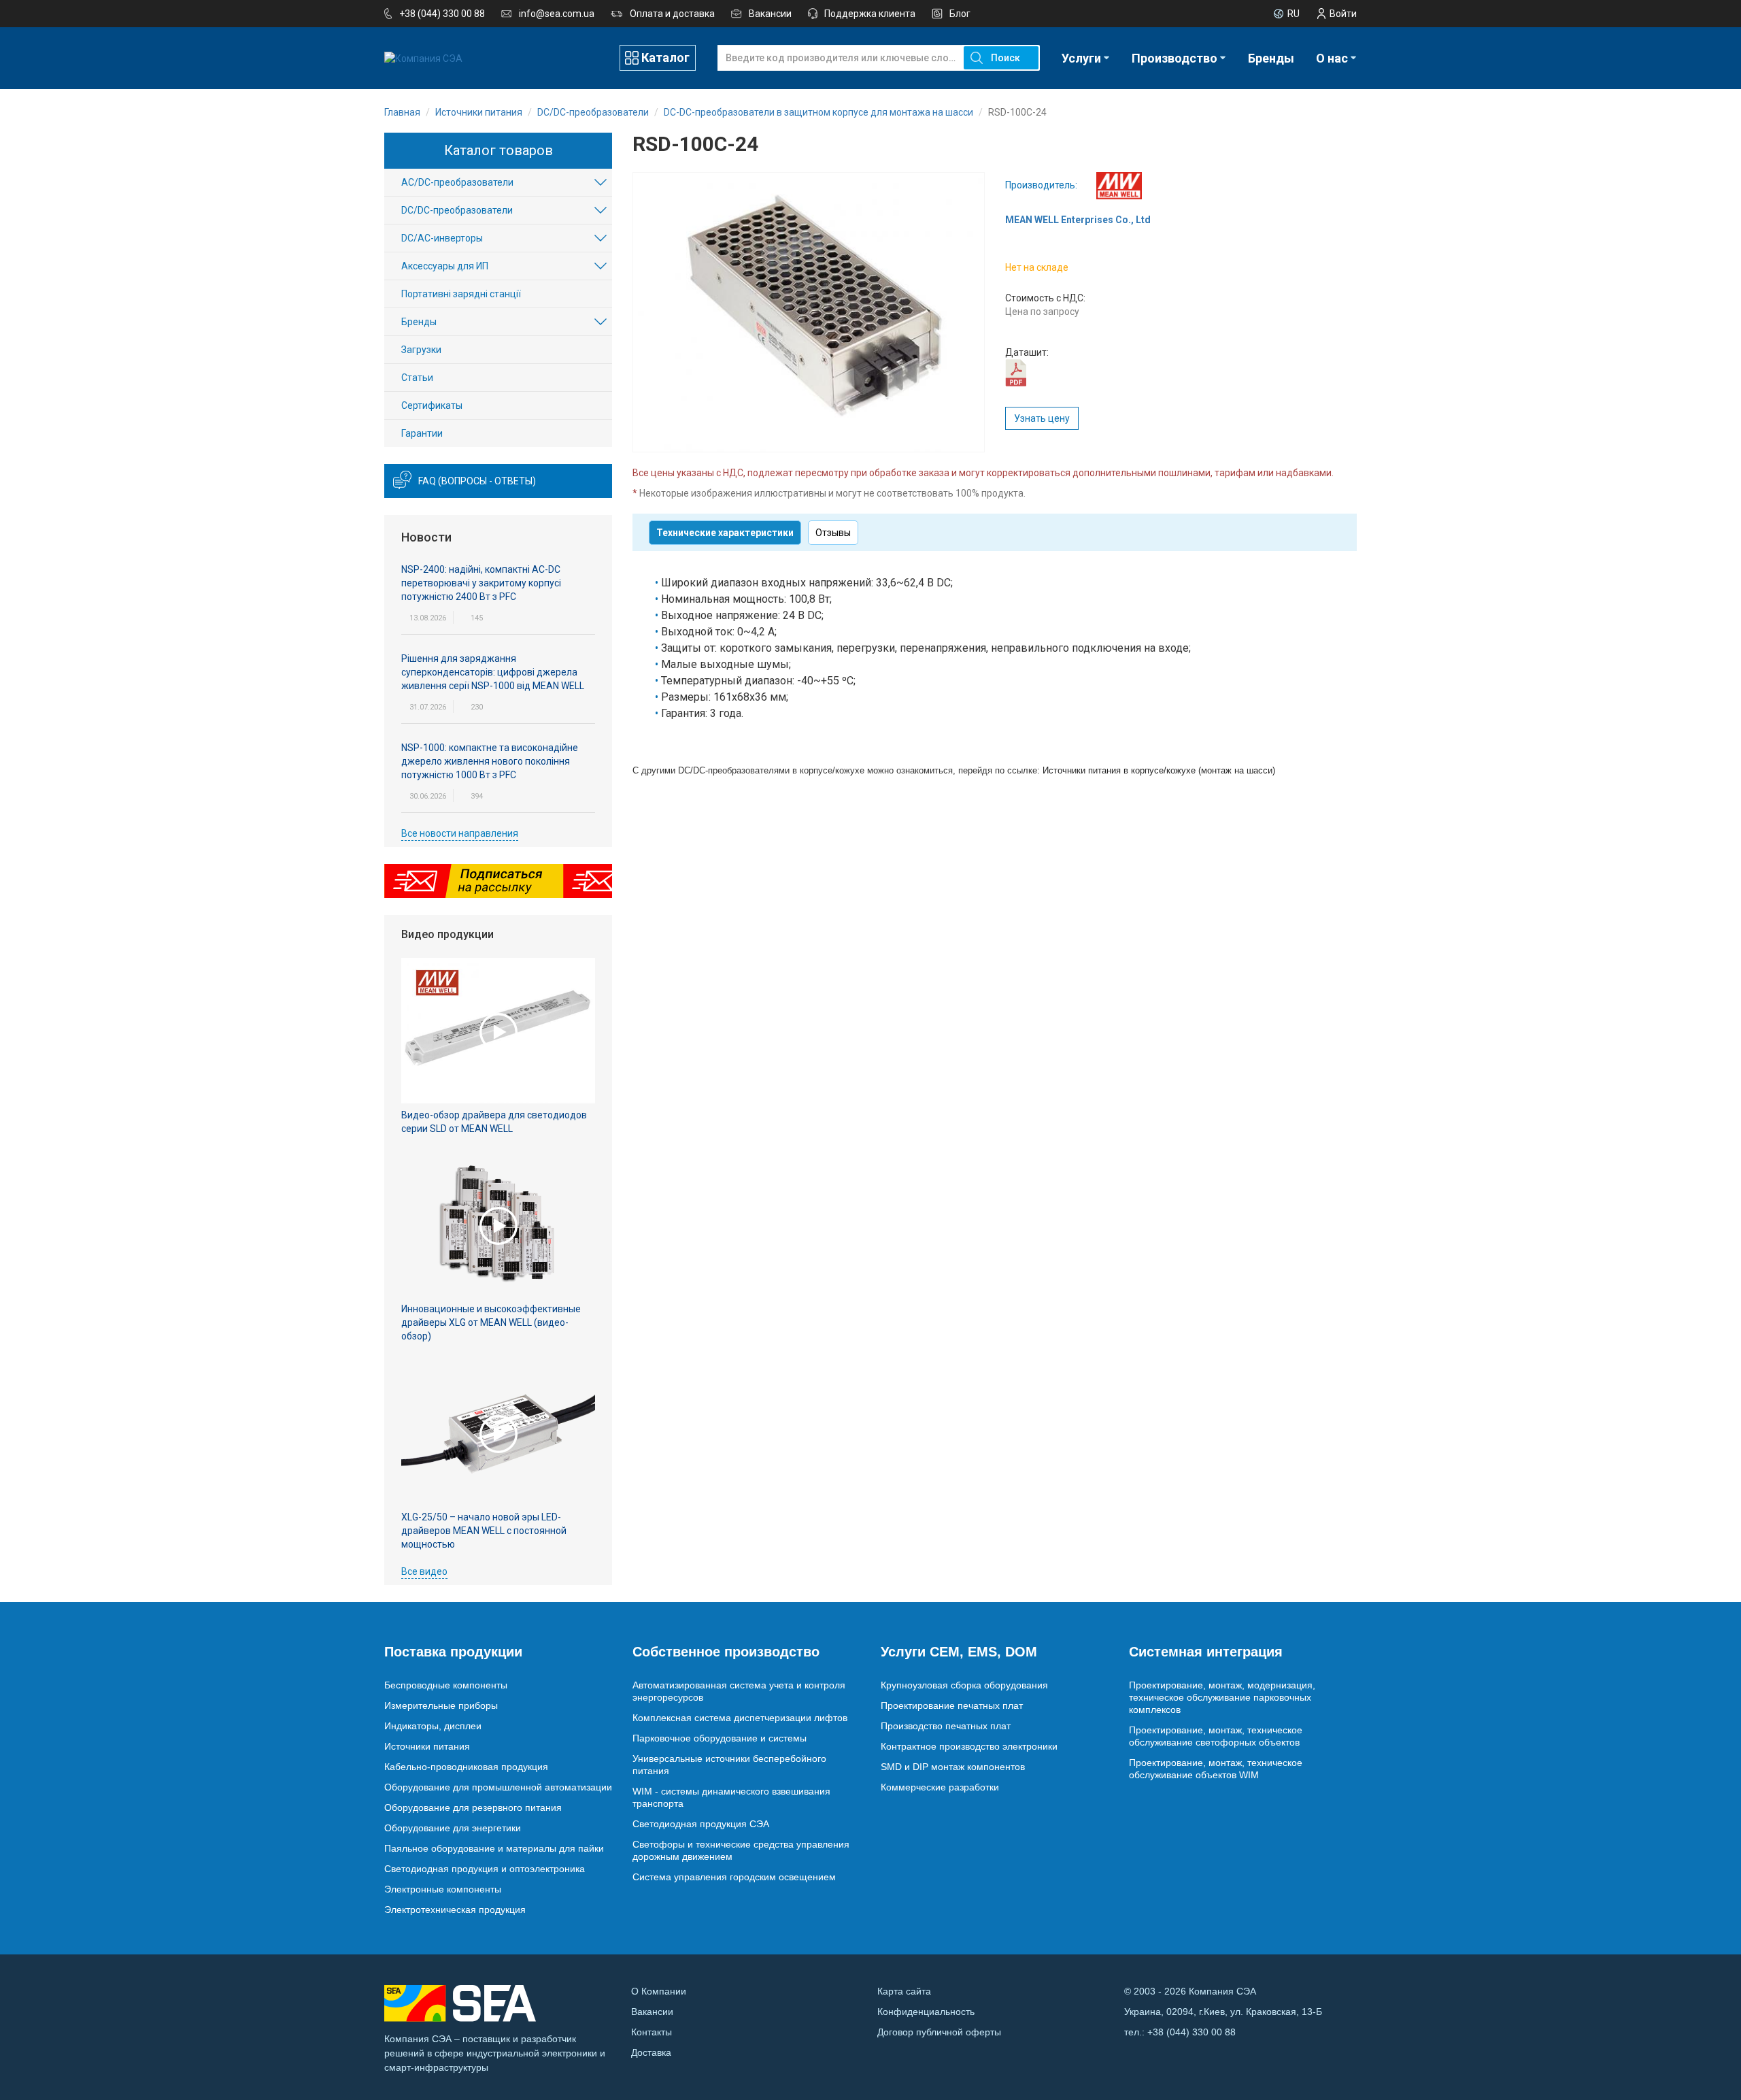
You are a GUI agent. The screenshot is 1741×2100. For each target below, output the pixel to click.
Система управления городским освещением (734, 1877)
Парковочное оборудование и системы (720, 1738)
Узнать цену (1042, 418)
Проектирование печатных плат (952, 1705)
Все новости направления (460, 833)
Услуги (1081, 58)
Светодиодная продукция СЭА (701, 1824)
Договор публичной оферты (939, 2032)
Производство (1174, 58)
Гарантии (422, 433)
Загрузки (421, 350)
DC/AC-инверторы (442, 238)
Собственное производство (726, 1652)
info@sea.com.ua (557, 14)
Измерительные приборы (441, 1705)
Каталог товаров (498, 150)
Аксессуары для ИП (445, 266)
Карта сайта (904, 1991)
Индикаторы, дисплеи (433, 1726)
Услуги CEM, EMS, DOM (959, 1652)
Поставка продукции (453, 1652)
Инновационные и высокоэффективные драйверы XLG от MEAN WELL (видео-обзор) (491, 1322)
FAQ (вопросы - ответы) (477, 481)
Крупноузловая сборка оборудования (964, 1685)
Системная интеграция (1206, 1652)
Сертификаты (432, 405)
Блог (960, 14)
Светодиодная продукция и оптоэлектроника (485, 1869)
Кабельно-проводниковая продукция (466, 1767)
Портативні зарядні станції (461, 294)
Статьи (417, 378)
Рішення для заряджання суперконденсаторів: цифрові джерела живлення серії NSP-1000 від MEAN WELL (493, 672)
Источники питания (427, 1746)
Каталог (665, 57)
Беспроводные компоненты (446, 1685)
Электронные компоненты (443, 1889)
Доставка (651, 2052)
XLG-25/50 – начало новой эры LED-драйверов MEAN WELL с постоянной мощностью (484, 1531)
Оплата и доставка (672, 14)
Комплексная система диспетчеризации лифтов (740, 1718)
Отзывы (833, 533)
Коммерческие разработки (940, 1787)
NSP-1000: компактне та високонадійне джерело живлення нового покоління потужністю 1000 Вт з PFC (490, 761)
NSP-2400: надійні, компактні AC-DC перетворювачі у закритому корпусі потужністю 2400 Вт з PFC (481, 583)
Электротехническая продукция (455, 1910)
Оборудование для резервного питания (473, 1807)
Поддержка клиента (870, 14)
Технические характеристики (725, 533)
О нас (1332, 58)
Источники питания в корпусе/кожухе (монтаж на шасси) (1159, 770)
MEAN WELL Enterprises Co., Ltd (1078, 220)
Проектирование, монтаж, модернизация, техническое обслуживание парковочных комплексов (1222, 1697)
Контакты (652, 2032)
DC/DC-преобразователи (457, 210)
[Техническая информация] (1016, 372)
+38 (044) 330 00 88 (442, 14)
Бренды (1271, 58)
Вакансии (770, 14)
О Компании (659, 1991)
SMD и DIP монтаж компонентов (953, 1767)
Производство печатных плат (946, 1726)
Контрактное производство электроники (969, 1746)
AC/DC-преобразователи (457, 182)
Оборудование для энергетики (453, 1828)
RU (1294, 14)
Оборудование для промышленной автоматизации (498, 1787)
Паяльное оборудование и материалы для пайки (494, 1848)
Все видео (424, 1571)
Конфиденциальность (926, 2012)
